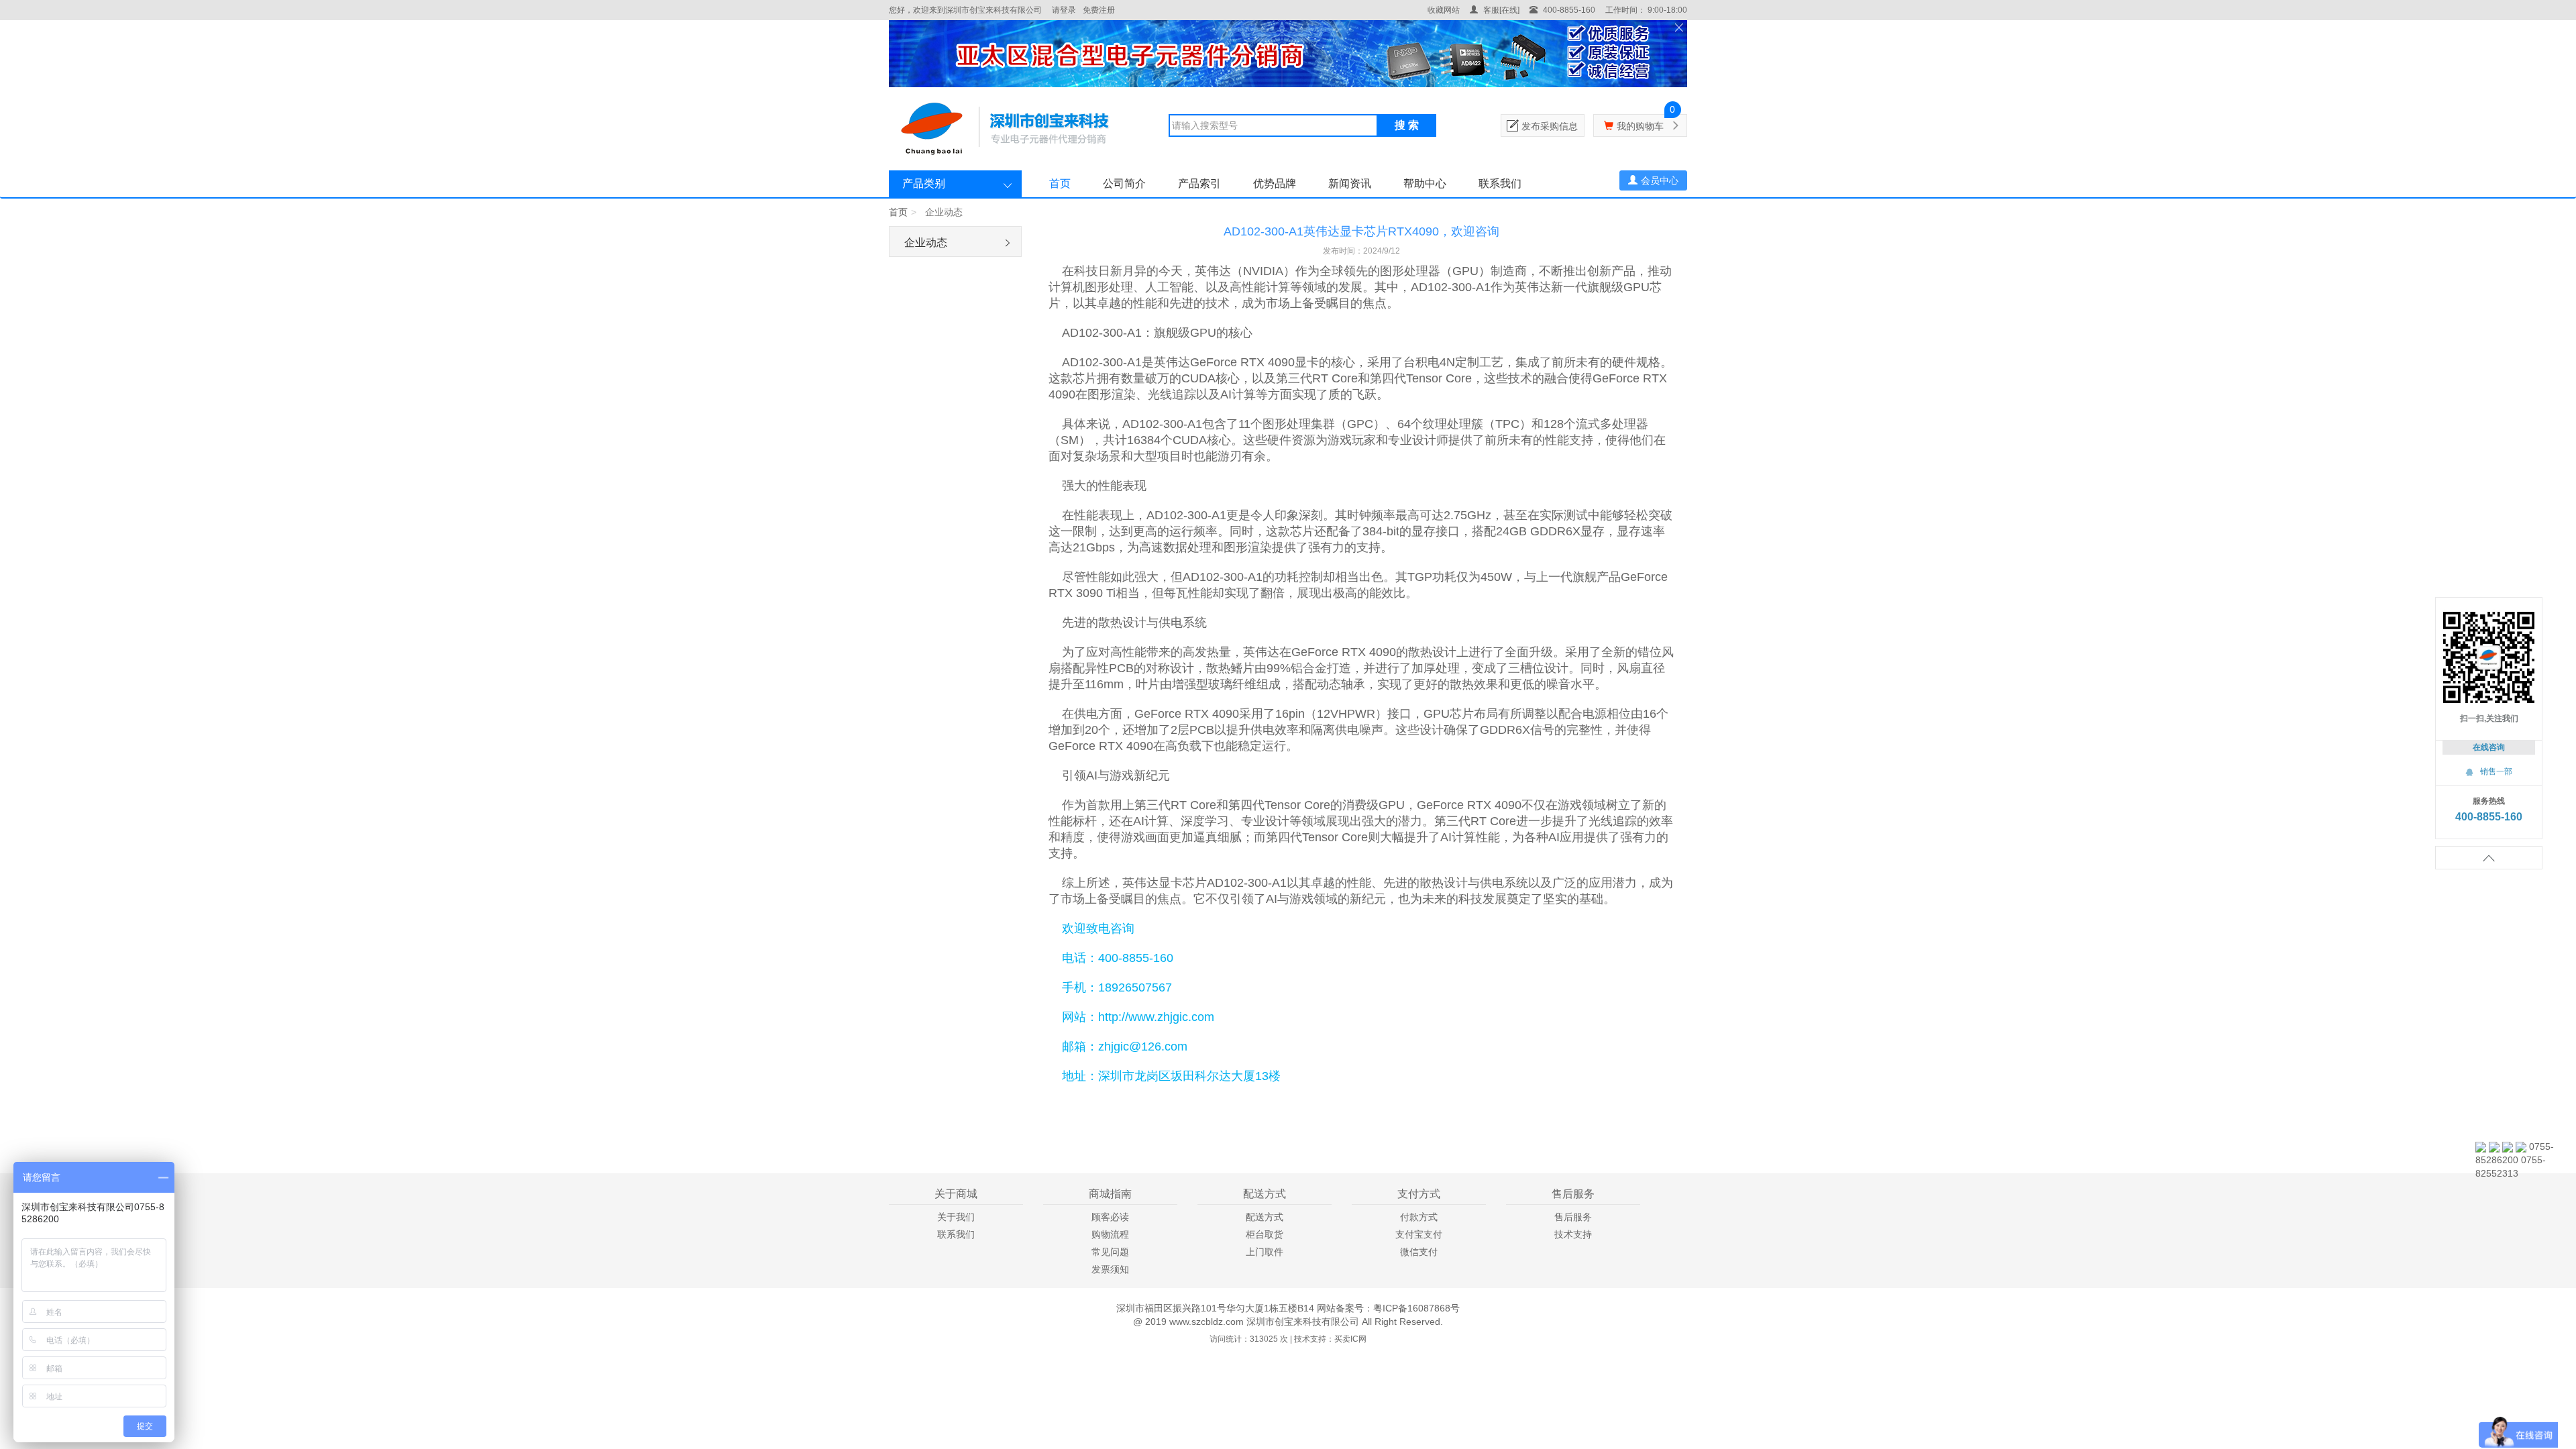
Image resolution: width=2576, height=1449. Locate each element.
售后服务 (1573, 1217)
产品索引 (1199, 183)
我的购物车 (1640, 126)
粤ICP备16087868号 (1416, 1308)
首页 (1060, 183)
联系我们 (1500, 183)
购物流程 (1110, 1234)
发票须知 (1110, 1269)
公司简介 (1124, 183)
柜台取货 (1265, 1234)
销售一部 (2489, 771)
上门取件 (1265, 1252)
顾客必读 (1110, 1217)
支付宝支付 (1419, 1234)
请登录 (1064, 10)
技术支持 (1573, 1234)
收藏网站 (1444, 10)
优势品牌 (1275, 183)
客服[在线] (1500, 10)
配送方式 (1265, 1217)
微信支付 (1419, 1252)
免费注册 (1099, 10)
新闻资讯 (1350, 183)
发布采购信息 (1550, 126)
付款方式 (1419, 1217)
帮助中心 (1425, 183)
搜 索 (1407, 125)
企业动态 (926, 243)
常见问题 (1110, 1252)
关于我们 (956, 1217)
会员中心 (1660, 180)
